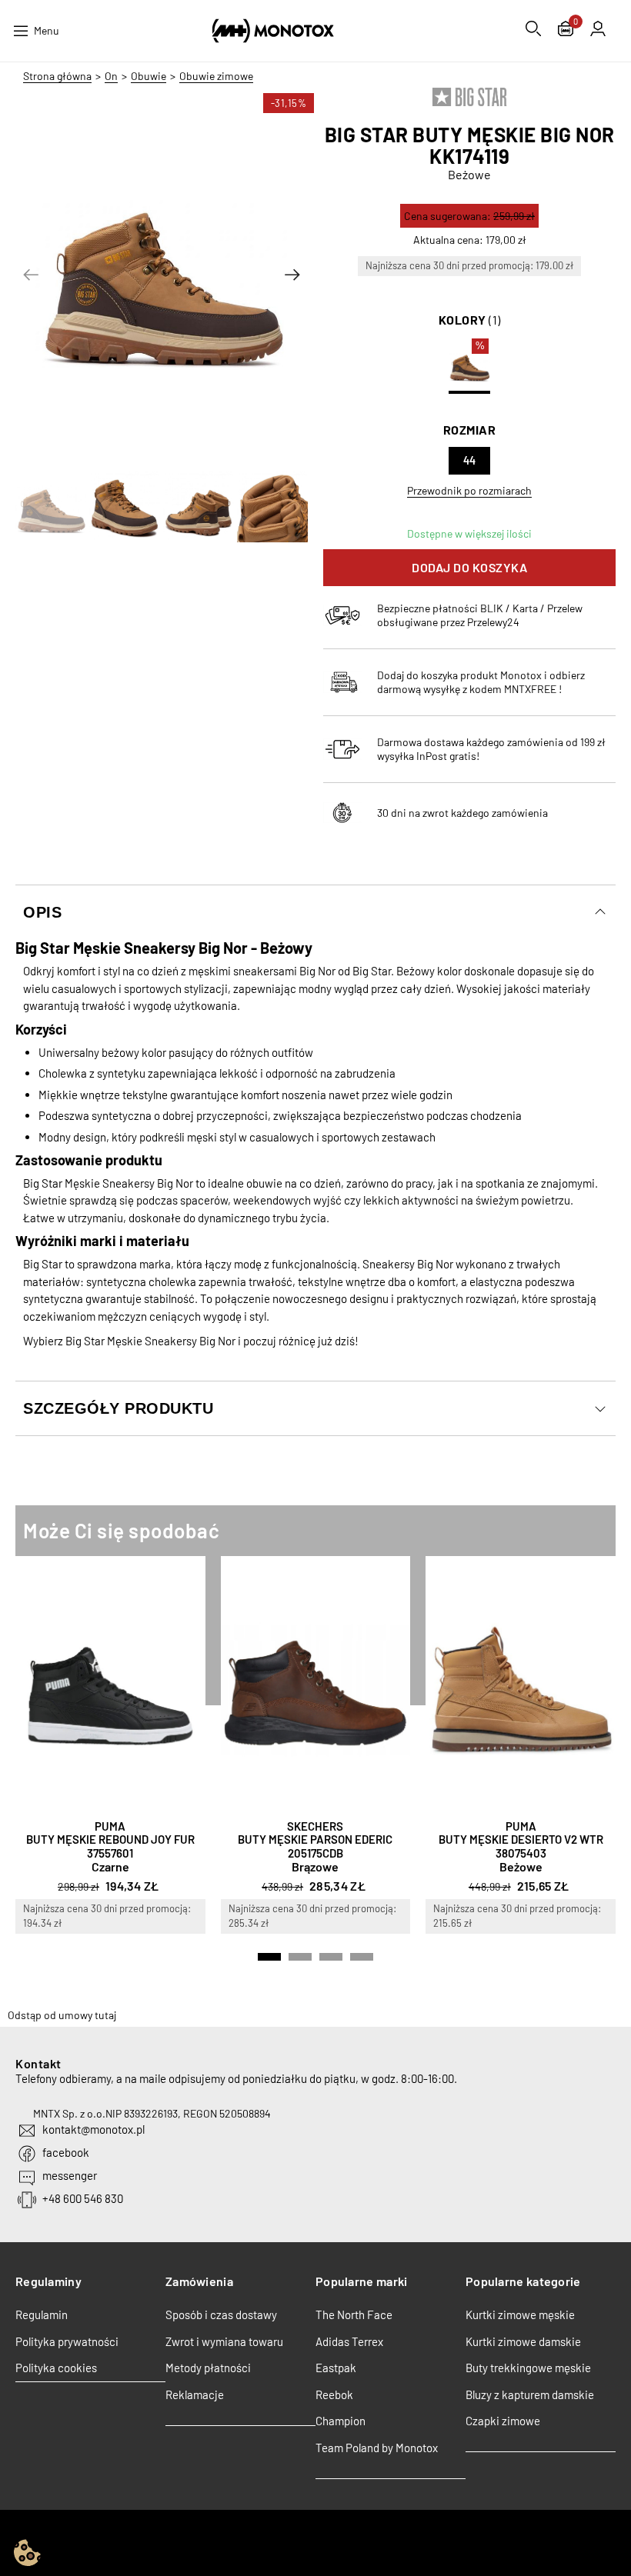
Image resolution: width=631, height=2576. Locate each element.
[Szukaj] (533, 28)
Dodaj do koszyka (469, 567)
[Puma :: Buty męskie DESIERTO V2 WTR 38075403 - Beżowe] (521, 1684)
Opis (42, 912)
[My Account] (598, 28)
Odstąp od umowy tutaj (62, 2015)
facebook (66, 2152)
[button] (31, 275)
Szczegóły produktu (118, 1408)
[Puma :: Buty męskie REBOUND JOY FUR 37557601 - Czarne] (110, 1684)
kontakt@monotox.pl (93, 2129)
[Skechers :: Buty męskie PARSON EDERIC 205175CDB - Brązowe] (316, 1684)
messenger (70, 2175)
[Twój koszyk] (566, 30)
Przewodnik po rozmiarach (469, 490)
